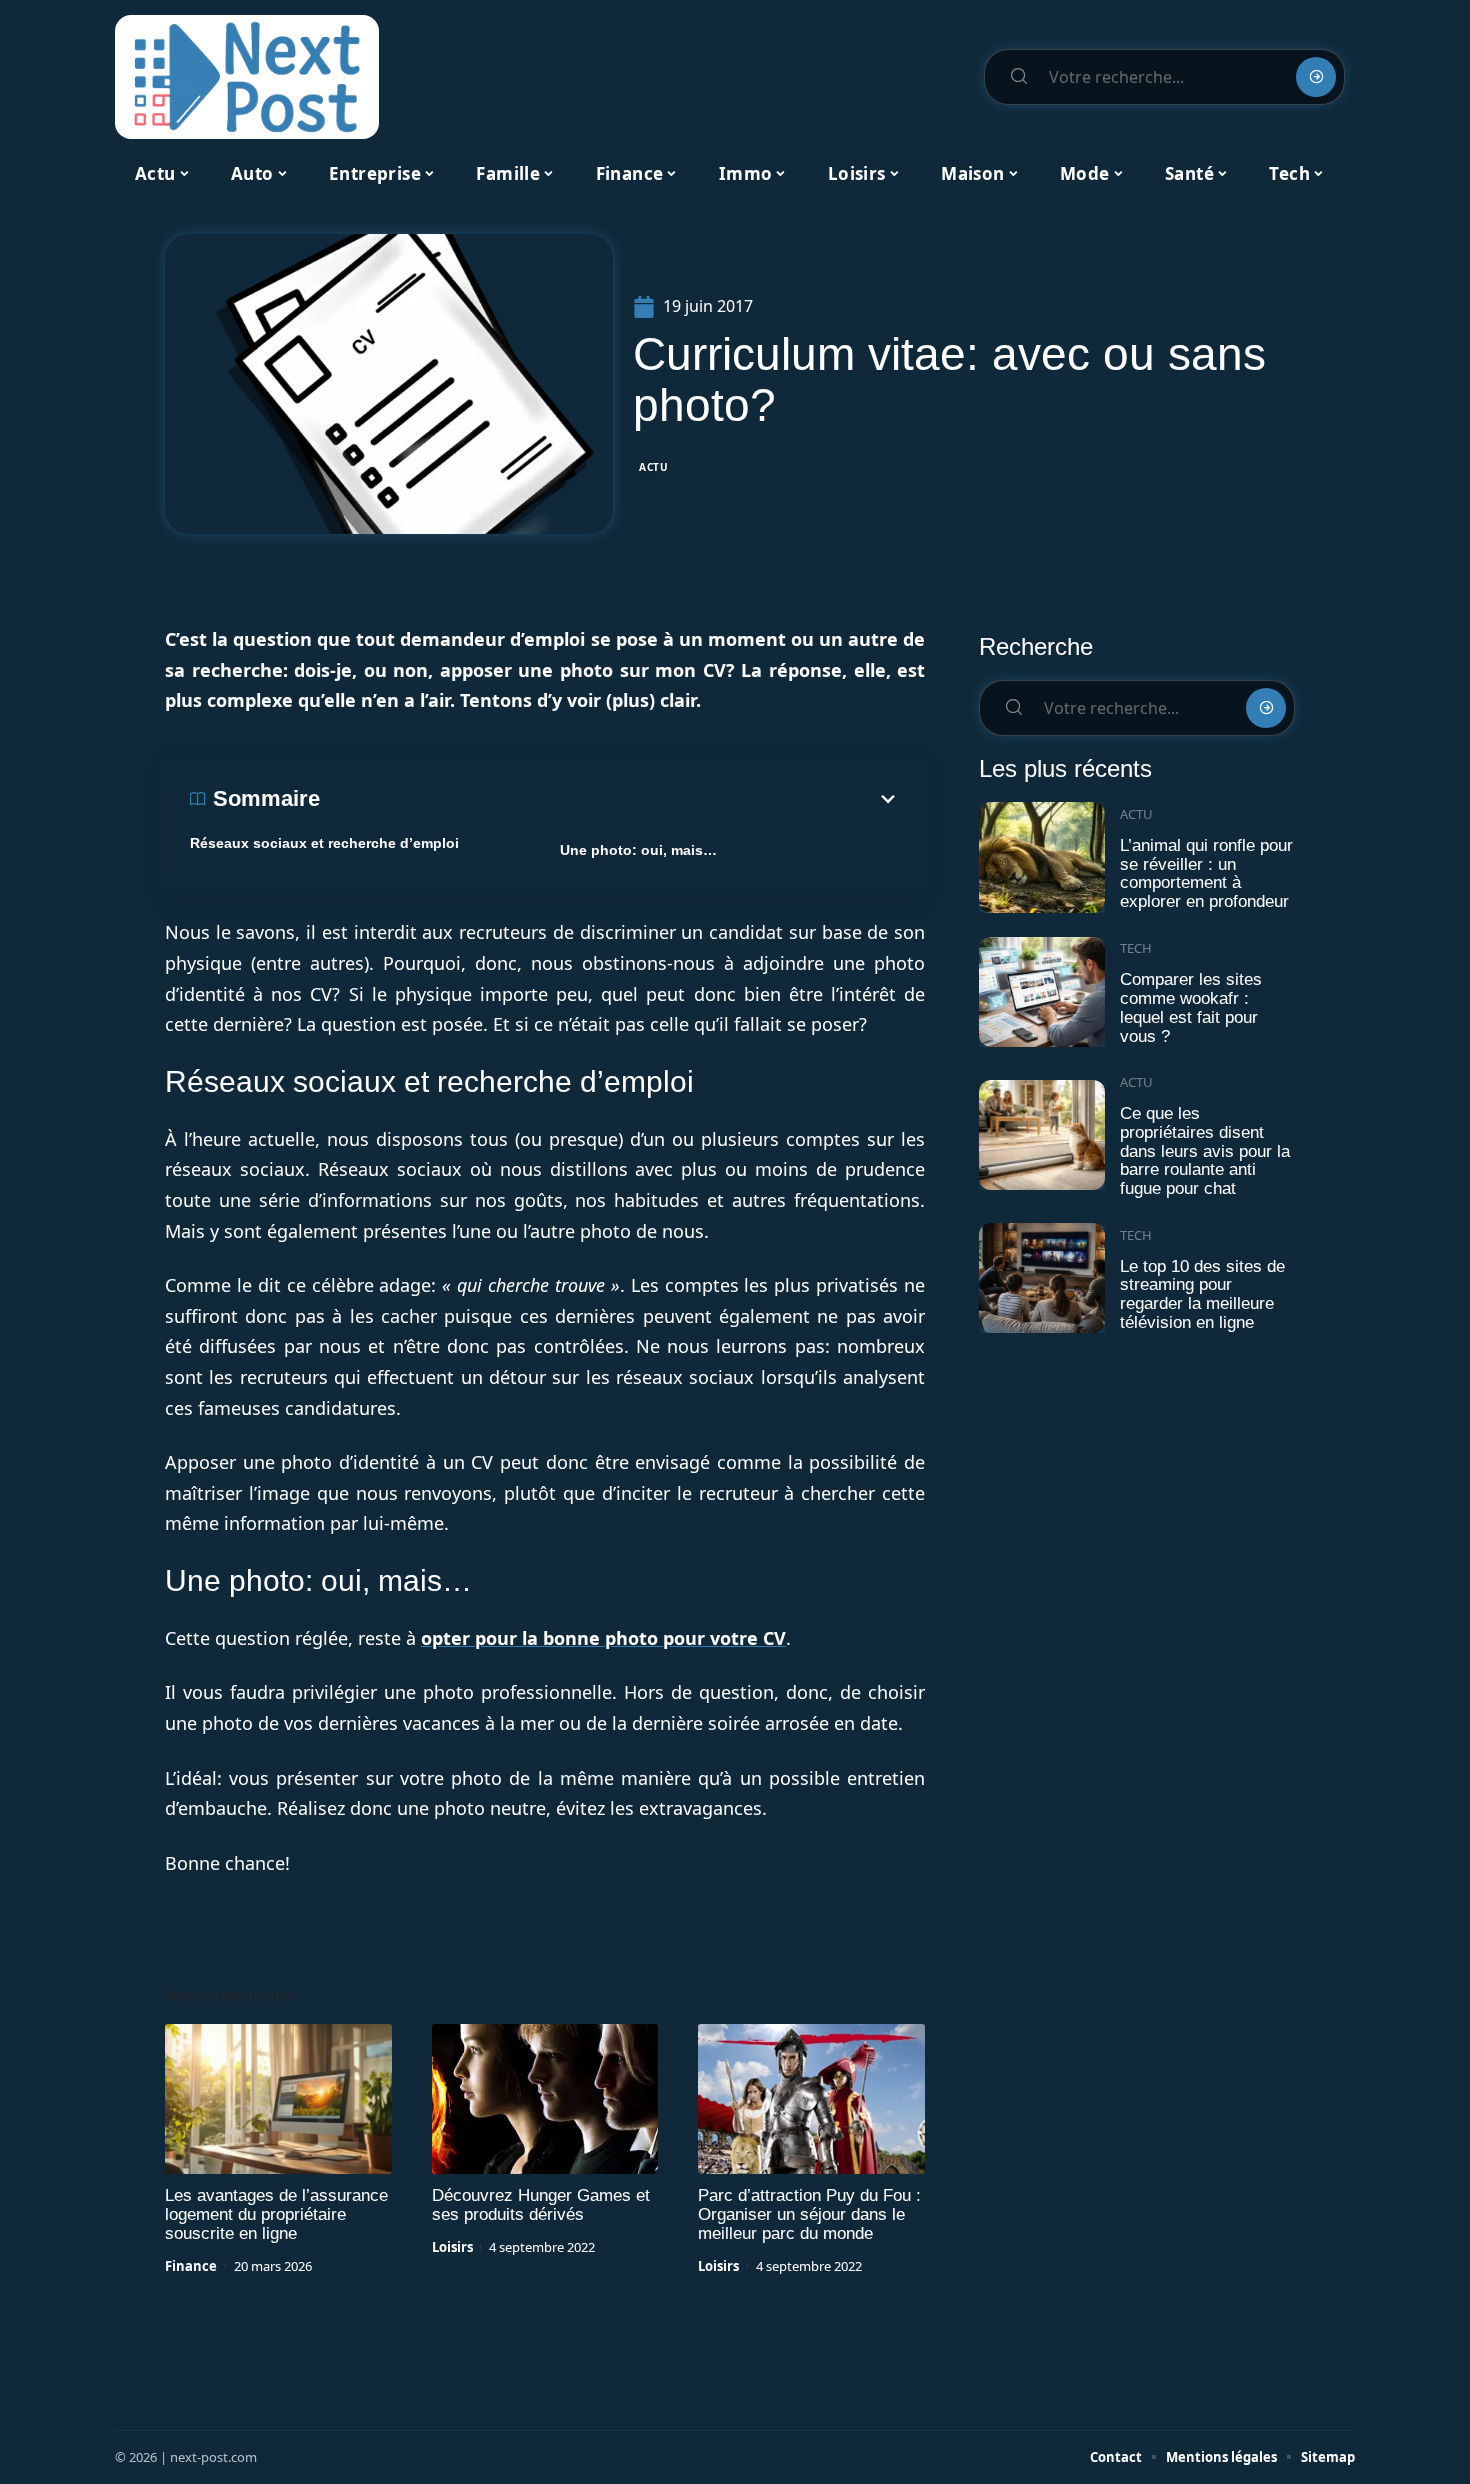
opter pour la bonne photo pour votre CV (603, 1638)
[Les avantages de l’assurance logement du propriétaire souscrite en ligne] (278, 2099)
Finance (191, 2266)
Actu (654, 467)
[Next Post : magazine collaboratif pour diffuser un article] (247, 77)
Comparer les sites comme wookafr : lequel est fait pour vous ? (1191, 1007)
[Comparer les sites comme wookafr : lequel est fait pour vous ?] (1042, 992)
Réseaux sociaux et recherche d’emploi (324, 843)
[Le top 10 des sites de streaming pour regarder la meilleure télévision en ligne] (1042, 1278)
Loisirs (452, 2247)
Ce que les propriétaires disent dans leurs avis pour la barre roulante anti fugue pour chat (1205, 1151)
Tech (1136, 948)
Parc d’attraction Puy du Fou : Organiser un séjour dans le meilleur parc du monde (809, 2214)
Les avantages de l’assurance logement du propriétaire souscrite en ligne (276, 2214)
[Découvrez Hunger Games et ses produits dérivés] (545, 2099)
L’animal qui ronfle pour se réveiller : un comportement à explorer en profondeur (1206, 873)
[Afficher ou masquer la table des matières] (610, 799)
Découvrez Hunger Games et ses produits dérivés (541, 2205)
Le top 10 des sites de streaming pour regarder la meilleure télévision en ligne (1202, 1294)
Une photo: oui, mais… (638, 850)
